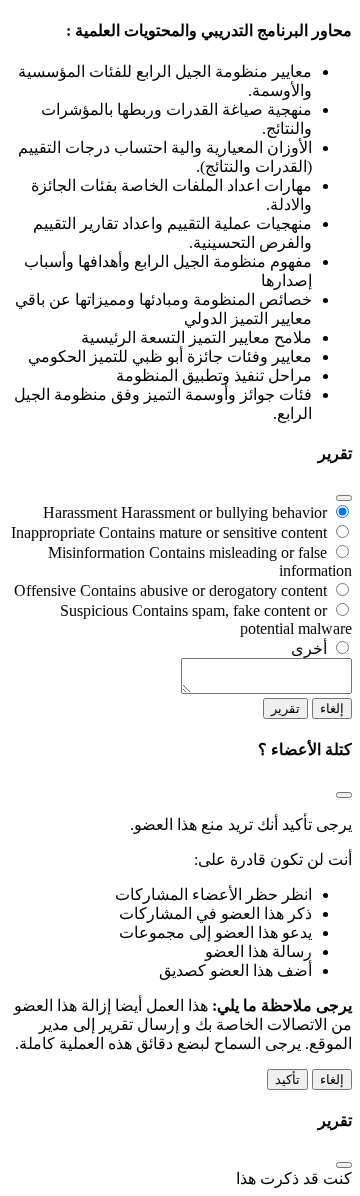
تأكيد (287, 1079)
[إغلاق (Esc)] (344, 498)
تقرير (285, 708)
